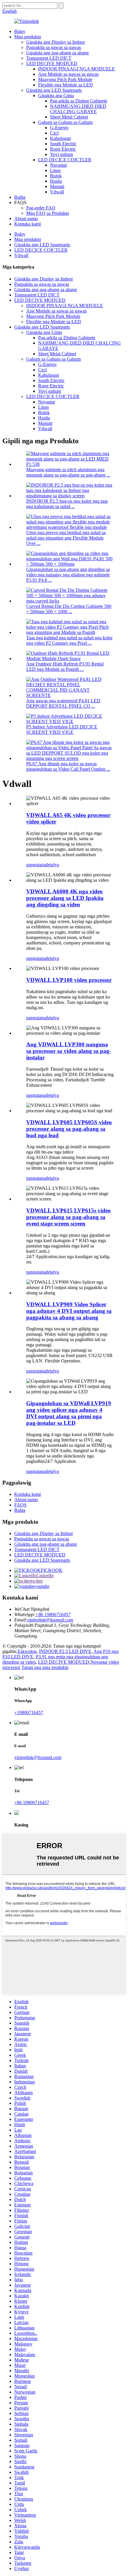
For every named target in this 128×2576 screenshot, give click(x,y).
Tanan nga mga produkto (45, 1667)
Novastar (58, 165)
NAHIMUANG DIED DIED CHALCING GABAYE (78, 109)
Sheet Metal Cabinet (69, 117)
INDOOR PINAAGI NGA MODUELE (77, 69)
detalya (52, 865)
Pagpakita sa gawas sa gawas (54, 47)
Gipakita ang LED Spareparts (54, 90)
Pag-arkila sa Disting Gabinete (79, 101)
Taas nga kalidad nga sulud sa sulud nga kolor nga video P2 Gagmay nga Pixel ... (69, 640)
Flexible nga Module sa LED (65, 85)
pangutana (36, 865)
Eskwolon (27, 1651)
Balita (20, 197)
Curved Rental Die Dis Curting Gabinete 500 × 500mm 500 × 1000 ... (69, 609)
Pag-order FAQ (41, 208)
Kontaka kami (28, 224)
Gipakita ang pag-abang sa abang (57, 53)
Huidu (56, 181)
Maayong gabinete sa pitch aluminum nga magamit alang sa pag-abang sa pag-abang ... (68, 472)
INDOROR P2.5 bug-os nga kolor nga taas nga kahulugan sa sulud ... (67, 504)
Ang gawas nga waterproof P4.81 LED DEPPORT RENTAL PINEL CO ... (63, 703)
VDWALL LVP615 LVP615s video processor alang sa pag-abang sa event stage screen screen (68, 1217)
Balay (20, 31)
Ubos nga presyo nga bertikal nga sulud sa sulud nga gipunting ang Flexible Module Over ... (66, 538)
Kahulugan (60, 138)
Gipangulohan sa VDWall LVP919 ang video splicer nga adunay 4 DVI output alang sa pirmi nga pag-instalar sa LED (69, 1413)
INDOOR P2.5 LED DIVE (65, 1651)
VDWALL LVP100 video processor (69, 980)
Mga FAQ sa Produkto (48, 213)
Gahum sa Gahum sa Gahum (65, 122)
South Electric (63, 144)
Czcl (54, 133)
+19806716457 (29, 1713)
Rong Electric (63, 149)
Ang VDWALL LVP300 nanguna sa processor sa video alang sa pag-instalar (69, 1051)
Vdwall (57, 192)
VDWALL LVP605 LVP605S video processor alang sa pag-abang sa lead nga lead (69, 1129)
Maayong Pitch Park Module (65, 79)
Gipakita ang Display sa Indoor (56, 42)
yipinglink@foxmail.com (50, 1620)
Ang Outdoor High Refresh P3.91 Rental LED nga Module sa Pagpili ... (65, 667)
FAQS (20, 1505)
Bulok (56, 176)
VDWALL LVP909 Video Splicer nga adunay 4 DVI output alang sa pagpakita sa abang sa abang (69, 1311)
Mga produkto (28, 37)
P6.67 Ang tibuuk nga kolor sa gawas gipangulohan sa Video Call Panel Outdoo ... (68, 766)
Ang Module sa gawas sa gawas (68, 74)
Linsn (55, 170)
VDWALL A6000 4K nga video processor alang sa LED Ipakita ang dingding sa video (65, 898)
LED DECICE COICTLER (65, 160)
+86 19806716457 (53, 1614)
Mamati (57, 186)
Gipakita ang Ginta (56, 96)
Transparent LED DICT (49, 58)
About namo (26, 219)
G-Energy (59, 128)
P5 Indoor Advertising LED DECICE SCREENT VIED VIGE (62, 729)
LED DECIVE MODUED (52, 63)
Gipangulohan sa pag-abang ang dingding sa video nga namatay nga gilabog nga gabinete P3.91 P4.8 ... (68, 575)
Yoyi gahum (61, 154)
